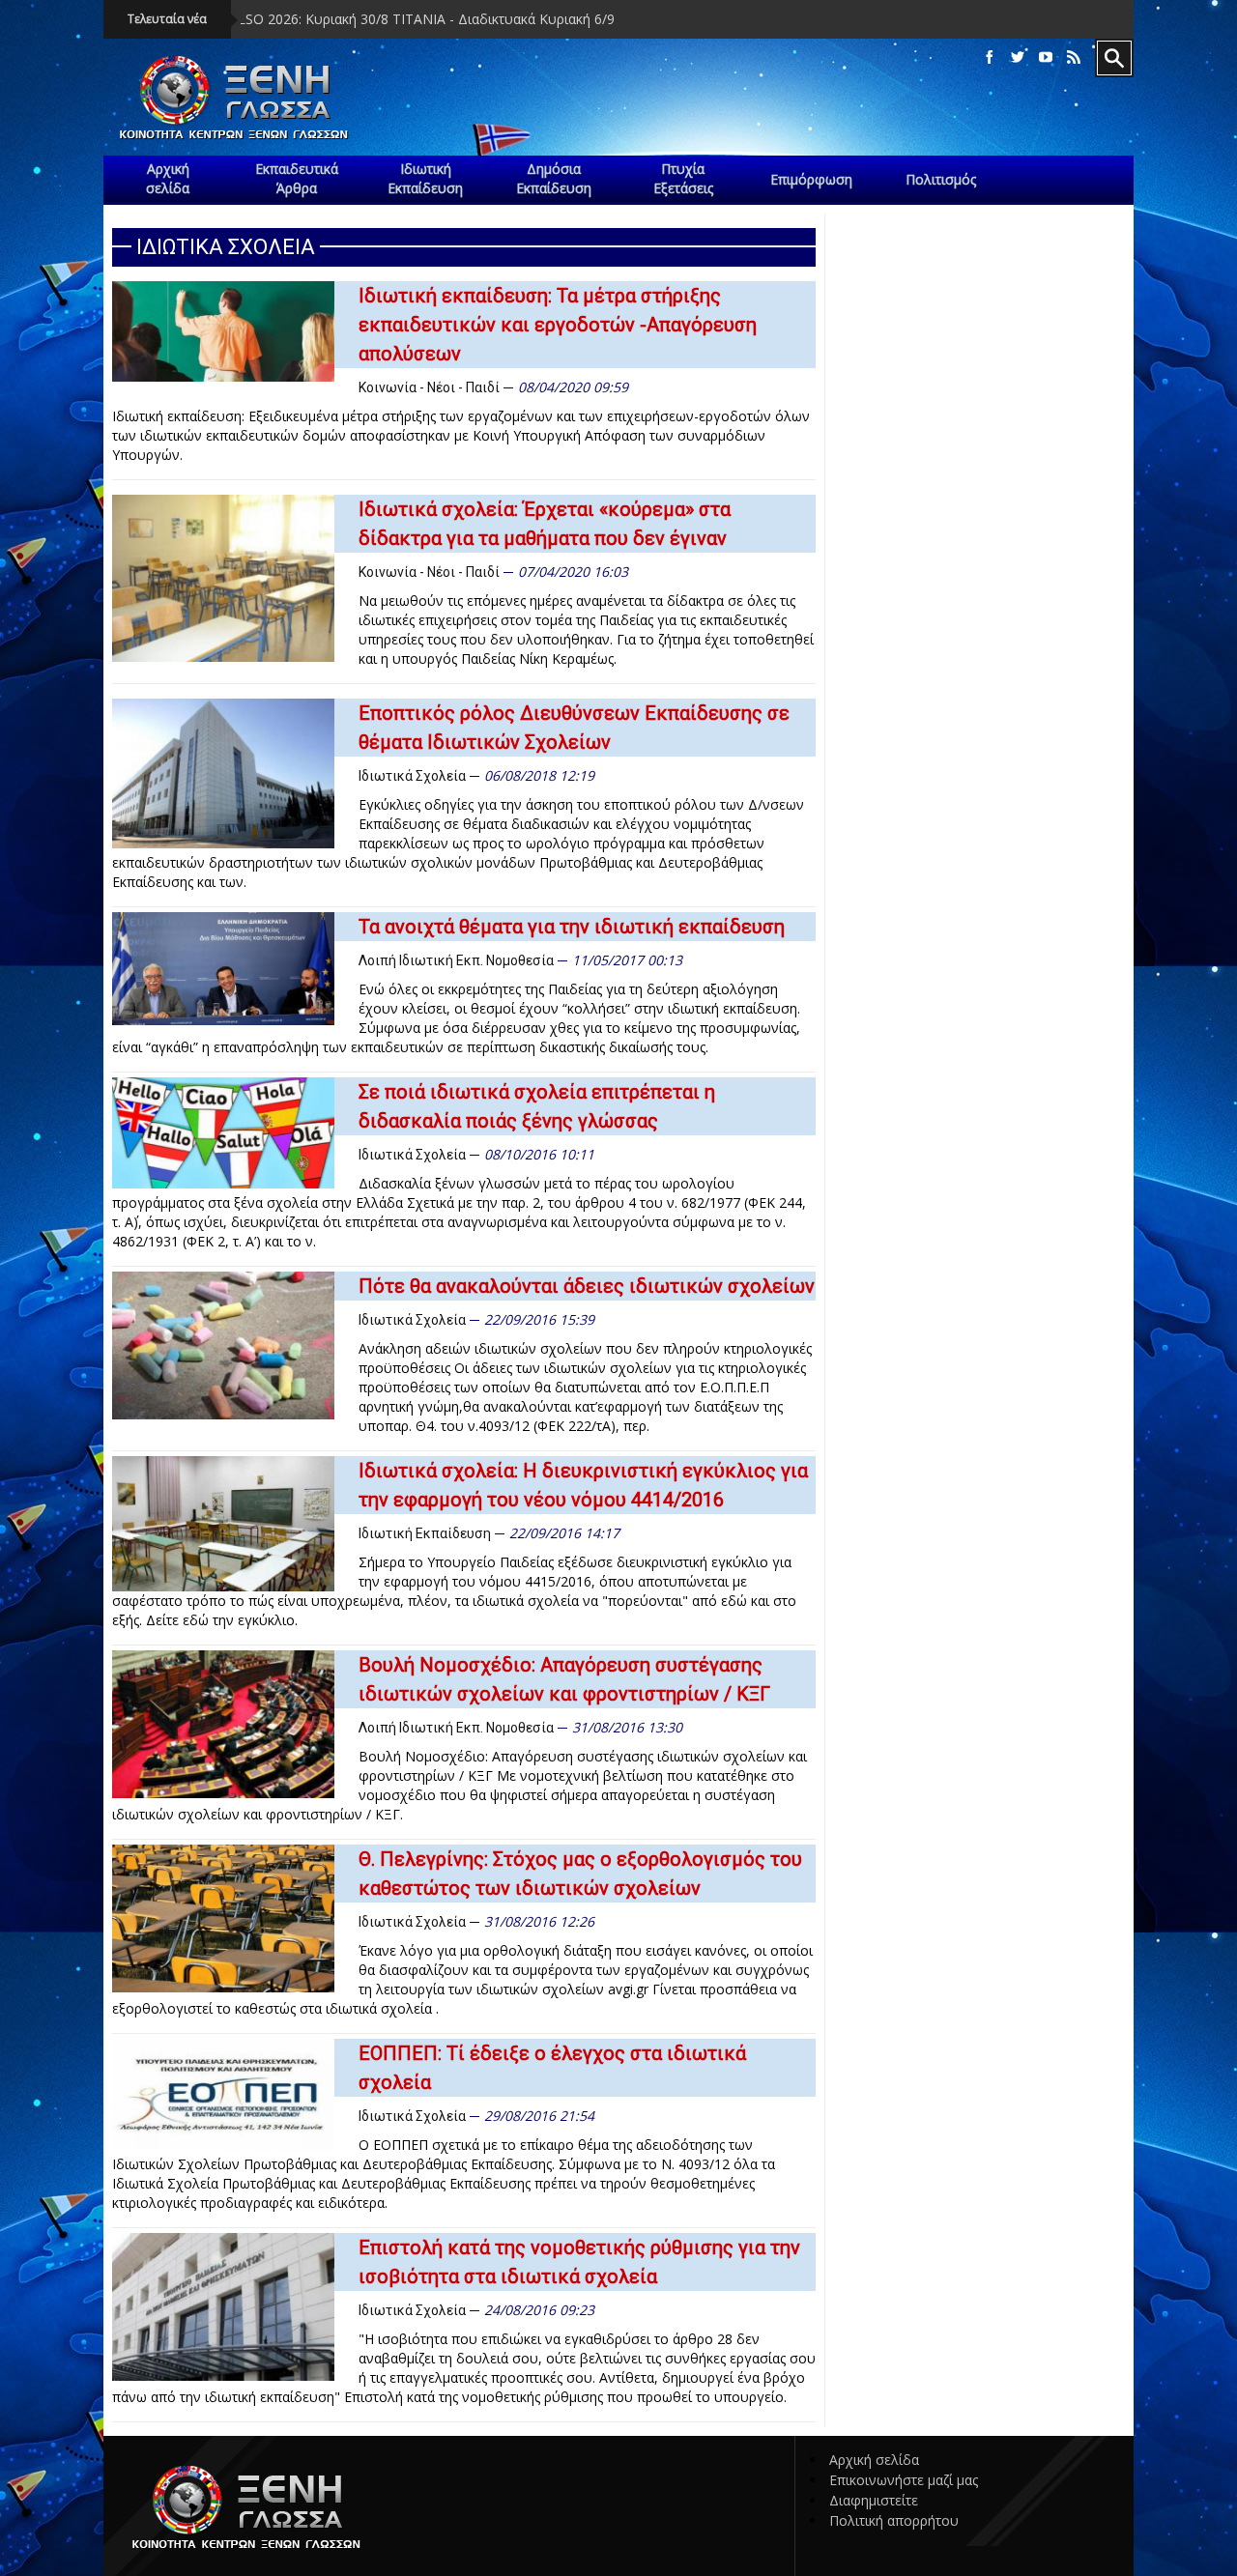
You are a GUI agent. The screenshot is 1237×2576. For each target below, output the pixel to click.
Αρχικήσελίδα (168, 178)
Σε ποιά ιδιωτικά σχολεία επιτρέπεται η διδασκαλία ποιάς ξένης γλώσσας (537, 1106)
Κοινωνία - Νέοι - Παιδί (429, 387)
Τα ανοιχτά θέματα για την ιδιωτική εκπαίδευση (572, 927)
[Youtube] (1046, 57)
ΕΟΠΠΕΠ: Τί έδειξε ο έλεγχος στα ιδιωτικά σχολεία (552, 2068)
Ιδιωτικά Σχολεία (412, 776)
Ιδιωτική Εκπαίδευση (425, 1533)
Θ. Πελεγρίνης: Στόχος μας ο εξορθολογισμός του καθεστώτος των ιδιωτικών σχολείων (580, 1874)
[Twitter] (1018, 57)
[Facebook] (990, 57)
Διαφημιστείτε (874, 2500)
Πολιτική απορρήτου (894, 2520)
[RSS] (1074, 57)
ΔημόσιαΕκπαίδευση (554, 178)
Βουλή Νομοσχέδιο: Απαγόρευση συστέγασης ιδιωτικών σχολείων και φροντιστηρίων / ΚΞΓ (564, 1679)
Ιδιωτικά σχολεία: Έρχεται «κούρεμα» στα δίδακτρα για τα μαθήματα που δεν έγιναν (545, 524)
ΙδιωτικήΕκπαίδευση (425, 178)
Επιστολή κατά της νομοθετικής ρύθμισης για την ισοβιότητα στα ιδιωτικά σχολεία (579, 2262)
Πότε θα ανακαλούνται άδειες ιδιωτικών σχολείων (587, 1286)
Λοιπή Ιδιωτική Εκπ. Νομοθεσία (456, 960)
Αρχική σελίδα (874, 2460)
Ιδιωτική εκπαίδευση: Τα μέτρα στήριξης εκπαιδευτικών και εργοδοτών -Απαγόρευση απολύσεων (558, 325)
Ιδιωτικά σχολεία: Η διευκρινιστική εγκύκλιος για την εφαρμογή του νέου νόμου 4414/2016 (583, 1485)
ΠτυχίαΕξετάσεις (683, 178)
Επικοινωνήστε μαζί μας (904, 2480)
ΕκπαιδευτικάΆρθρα (297, 178)
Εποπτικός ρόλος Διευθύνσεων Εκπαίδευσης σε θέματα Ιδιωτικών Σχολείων (574, 728)
